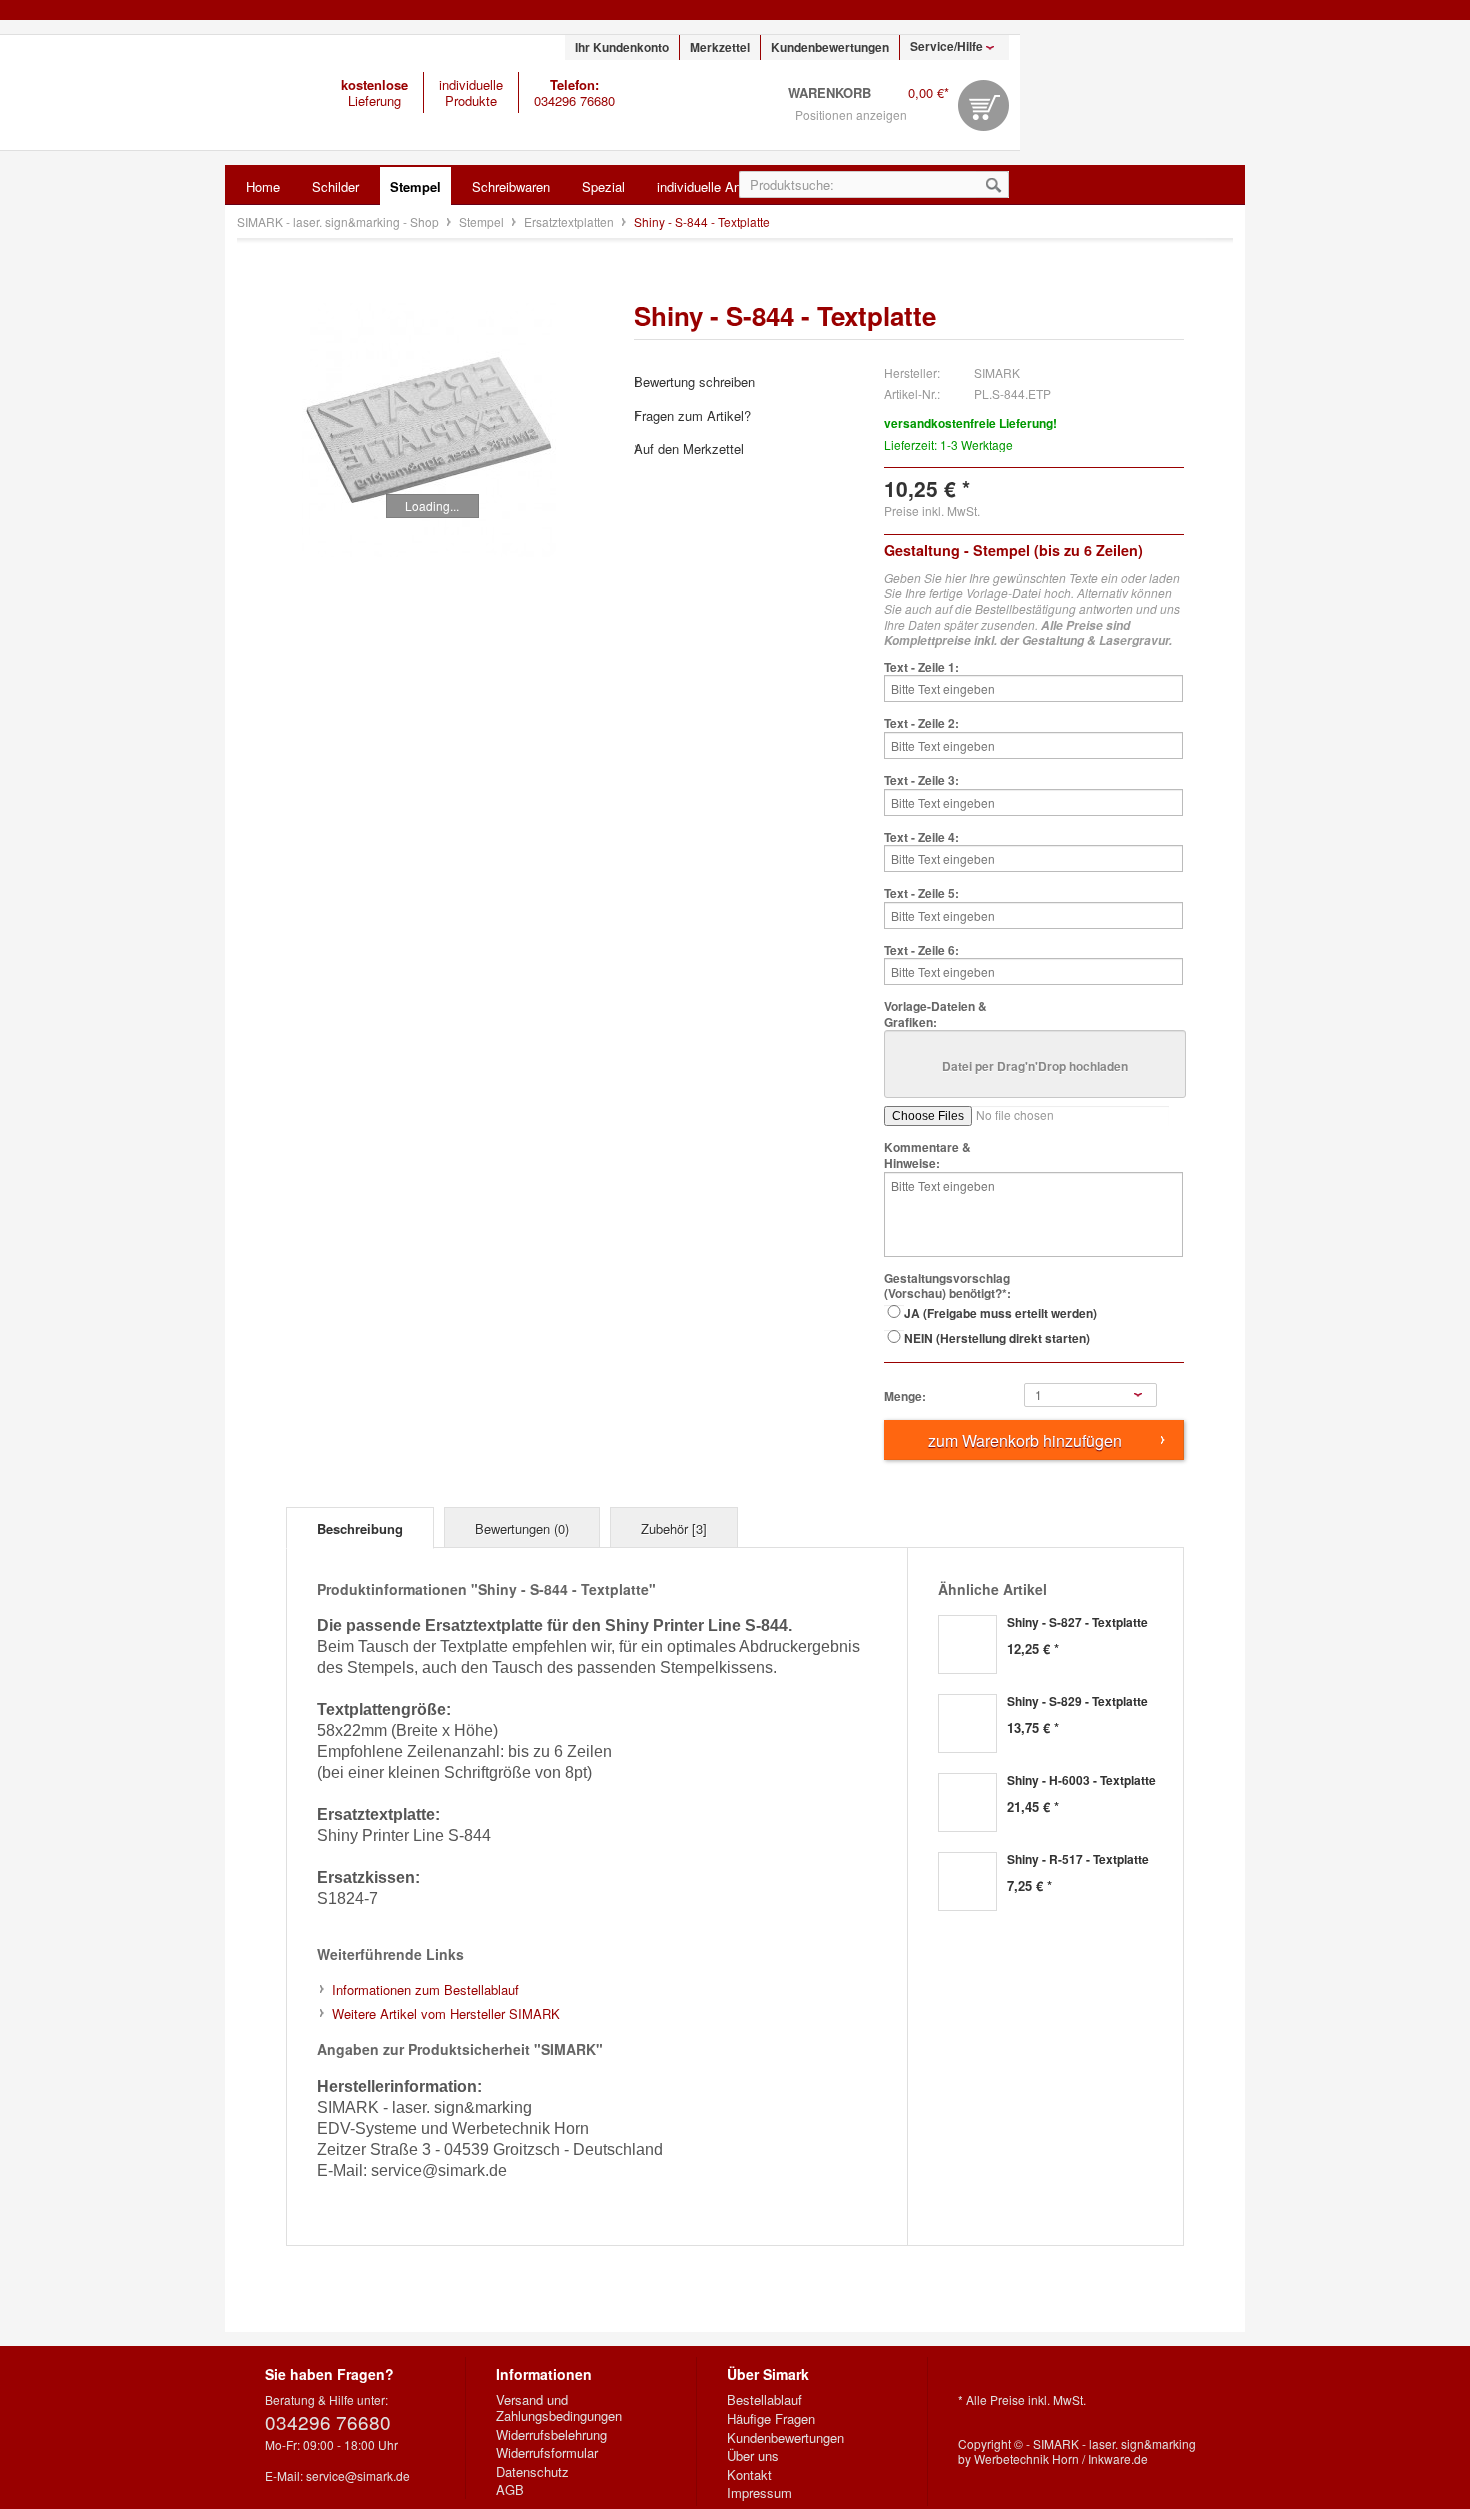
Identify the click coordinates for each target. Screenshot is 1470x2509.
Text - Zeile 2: (921, 724)
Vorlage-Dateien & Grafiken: (935, 1014)
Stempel (483, 221)
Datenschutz (532, 2472)
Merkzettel (720, 47)
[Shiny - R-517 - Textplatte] (967, 1881)
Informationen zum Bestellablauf (425, 1989)
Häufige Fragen (771, 2419)
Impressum (759, 2493)
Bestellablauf (764, 2400)
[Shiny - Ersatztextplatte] (429, 430)
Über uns (753, 2456)
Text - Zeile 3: (921, 781)
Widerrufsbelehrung (551, 2435)
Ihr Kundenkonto (622, 47)
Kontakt (749, 2475)
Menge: (905, 1397)
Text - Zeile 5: (921, 894)
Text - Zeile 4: (921, 838)
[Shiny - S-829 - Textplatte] (967, 1723)
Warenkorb (983, 105)
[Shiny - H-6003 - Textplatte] (967, 1802)
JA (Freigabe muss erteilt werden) (1000, 1313)
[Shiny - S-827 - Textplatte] (967, 1644)
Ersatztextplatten (570, 221)
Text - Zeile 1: (921, 668)
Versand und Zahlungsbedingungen (559, 2407)
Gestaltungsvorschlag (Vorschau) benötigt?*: (947, 1286)
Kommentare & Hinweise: (927, 1155)
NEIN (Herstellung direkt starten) (997, 1338)
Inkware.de (1118, 2458)
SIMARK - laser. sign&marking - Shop (131, 92)
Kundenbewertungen (830, 47)
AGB (510, 2490)
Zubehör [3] (674, 1528)
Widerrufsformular (547, 2453)
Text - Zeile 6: (921, 951)
